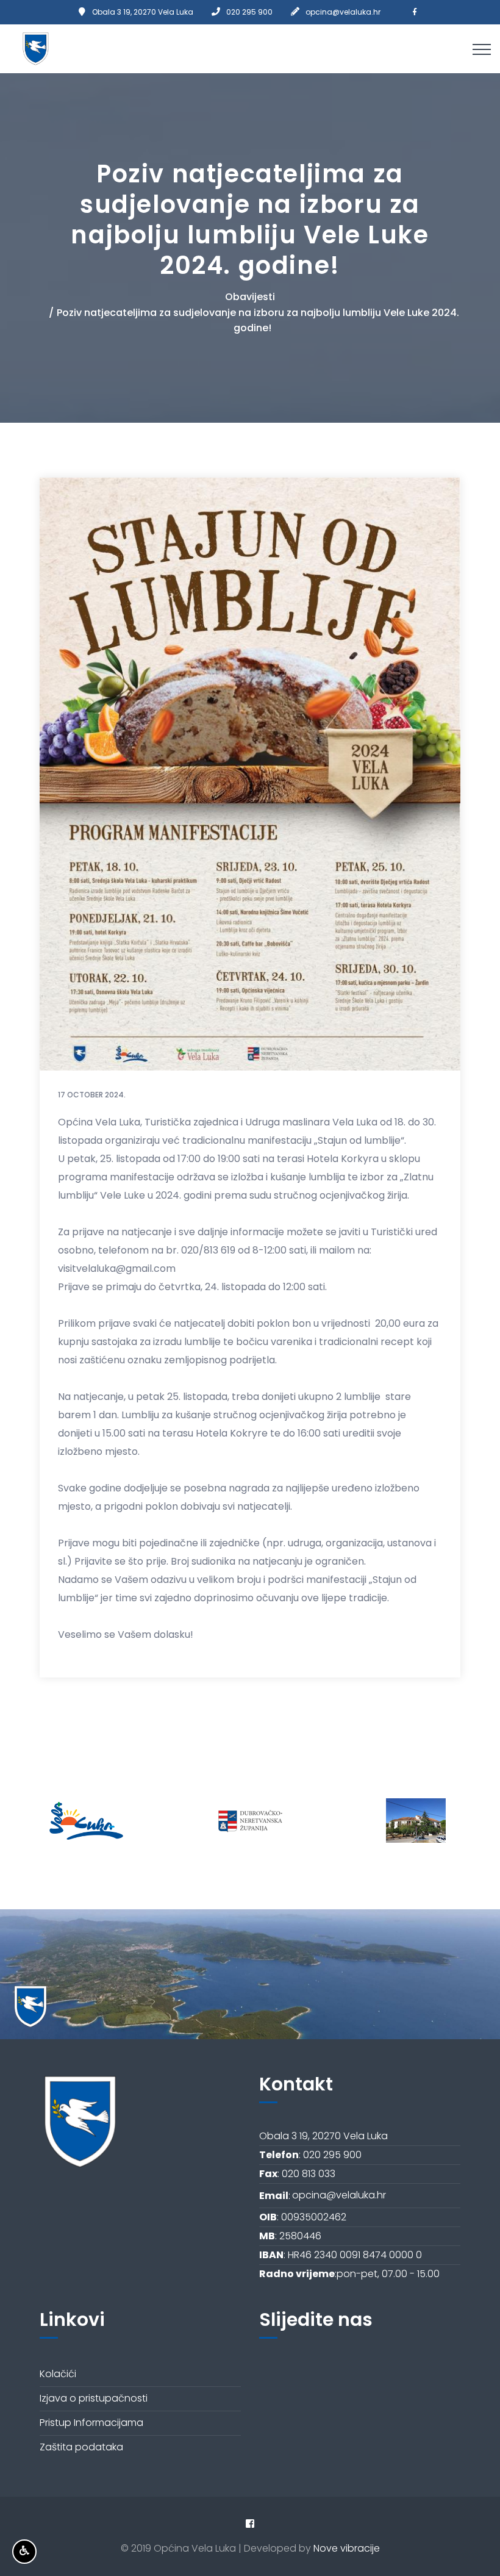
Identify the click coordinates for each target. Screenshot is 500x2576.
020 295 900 (249, 12)
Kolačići (58, 2374)
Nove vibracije (347, 2548)
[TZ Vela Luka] (83, 1821)
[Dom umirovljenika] (416, 1821)
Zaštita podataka (81, 2447)
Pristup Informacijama (91, 2423)
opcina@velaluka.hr (343, 12)
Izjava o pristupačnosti (94, 2398)
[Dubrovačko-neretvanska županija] (250, 1821)
